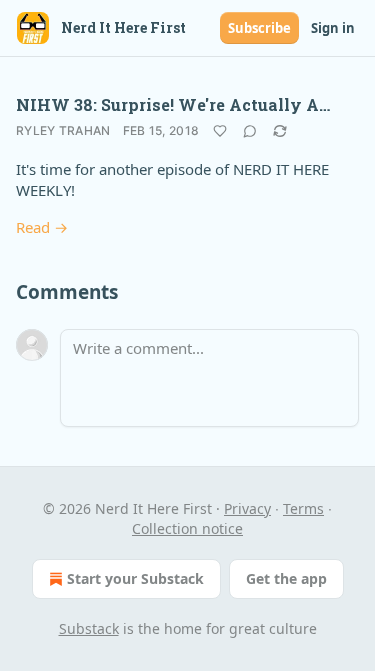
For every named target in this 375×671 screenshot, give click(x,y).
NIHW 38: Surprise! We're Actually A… (173, 104)
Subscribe (259, 28)
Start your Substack (135, 578)
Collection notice (187, 528)
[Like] (220, 131)
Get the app (286, 578)
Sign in (333, 28)
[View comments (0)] (250, 131)
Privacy (247, 508)
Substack (89, 628)
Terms (303, 508)
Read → (42, 227)
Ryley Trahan (63, 130)
